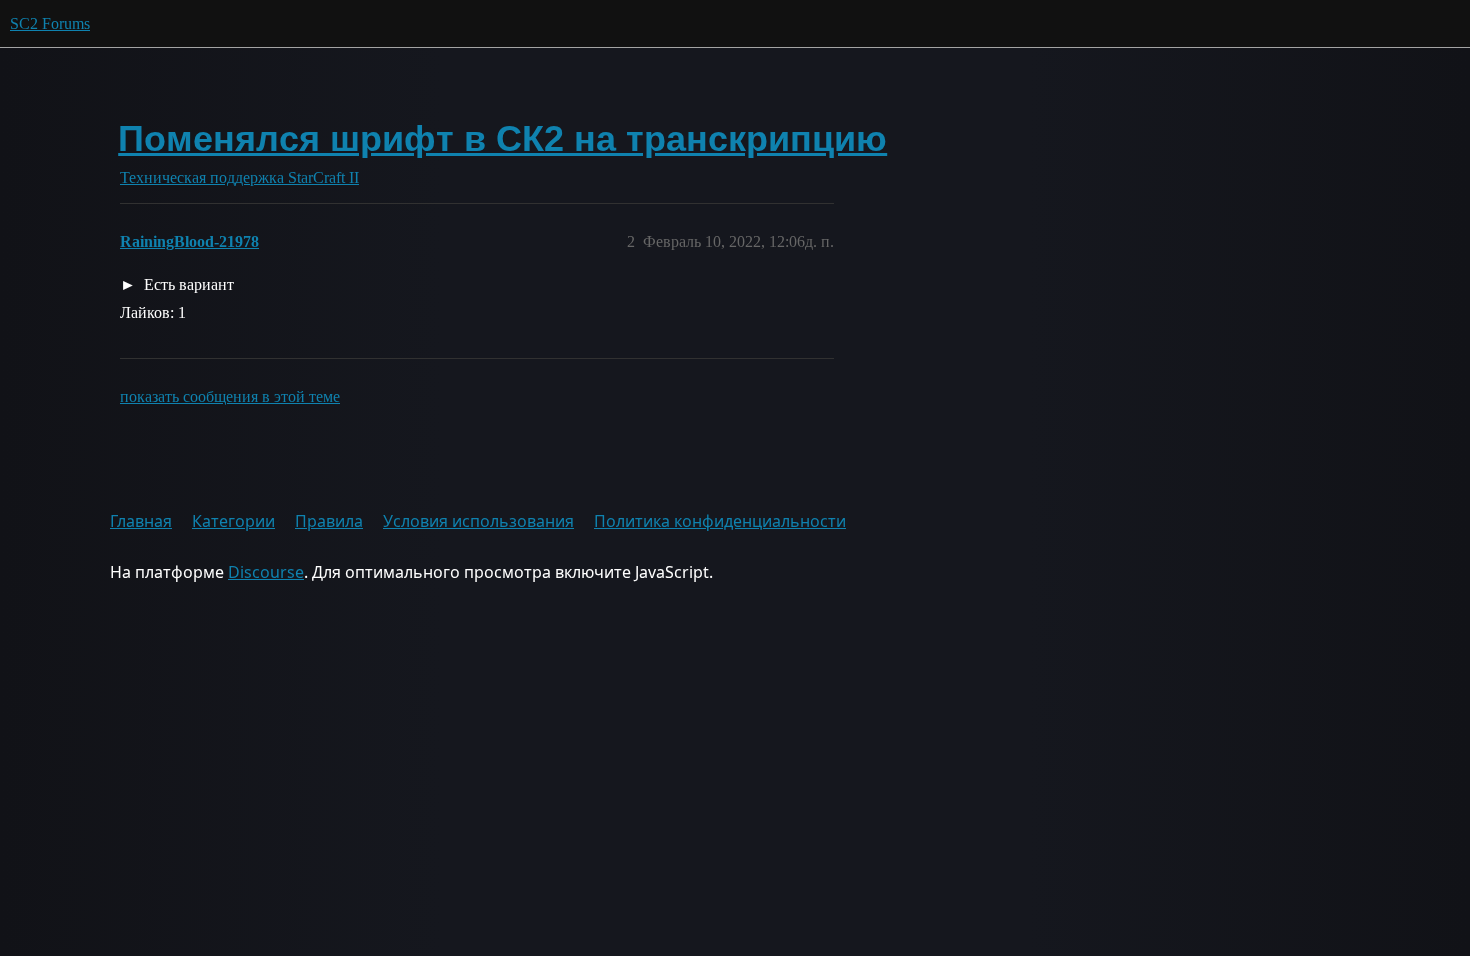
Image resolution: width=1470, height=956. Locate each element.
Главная (141, 521)
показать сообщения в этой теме (230, 396)
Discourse (266, 572)
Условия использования (478, 521)
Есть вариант (187, 284)
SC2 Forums (50, 23)
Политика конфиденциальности (720, 521)
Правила (329, 521)
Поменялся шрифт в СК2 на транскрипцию (502, 138)
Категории (233, 521)
